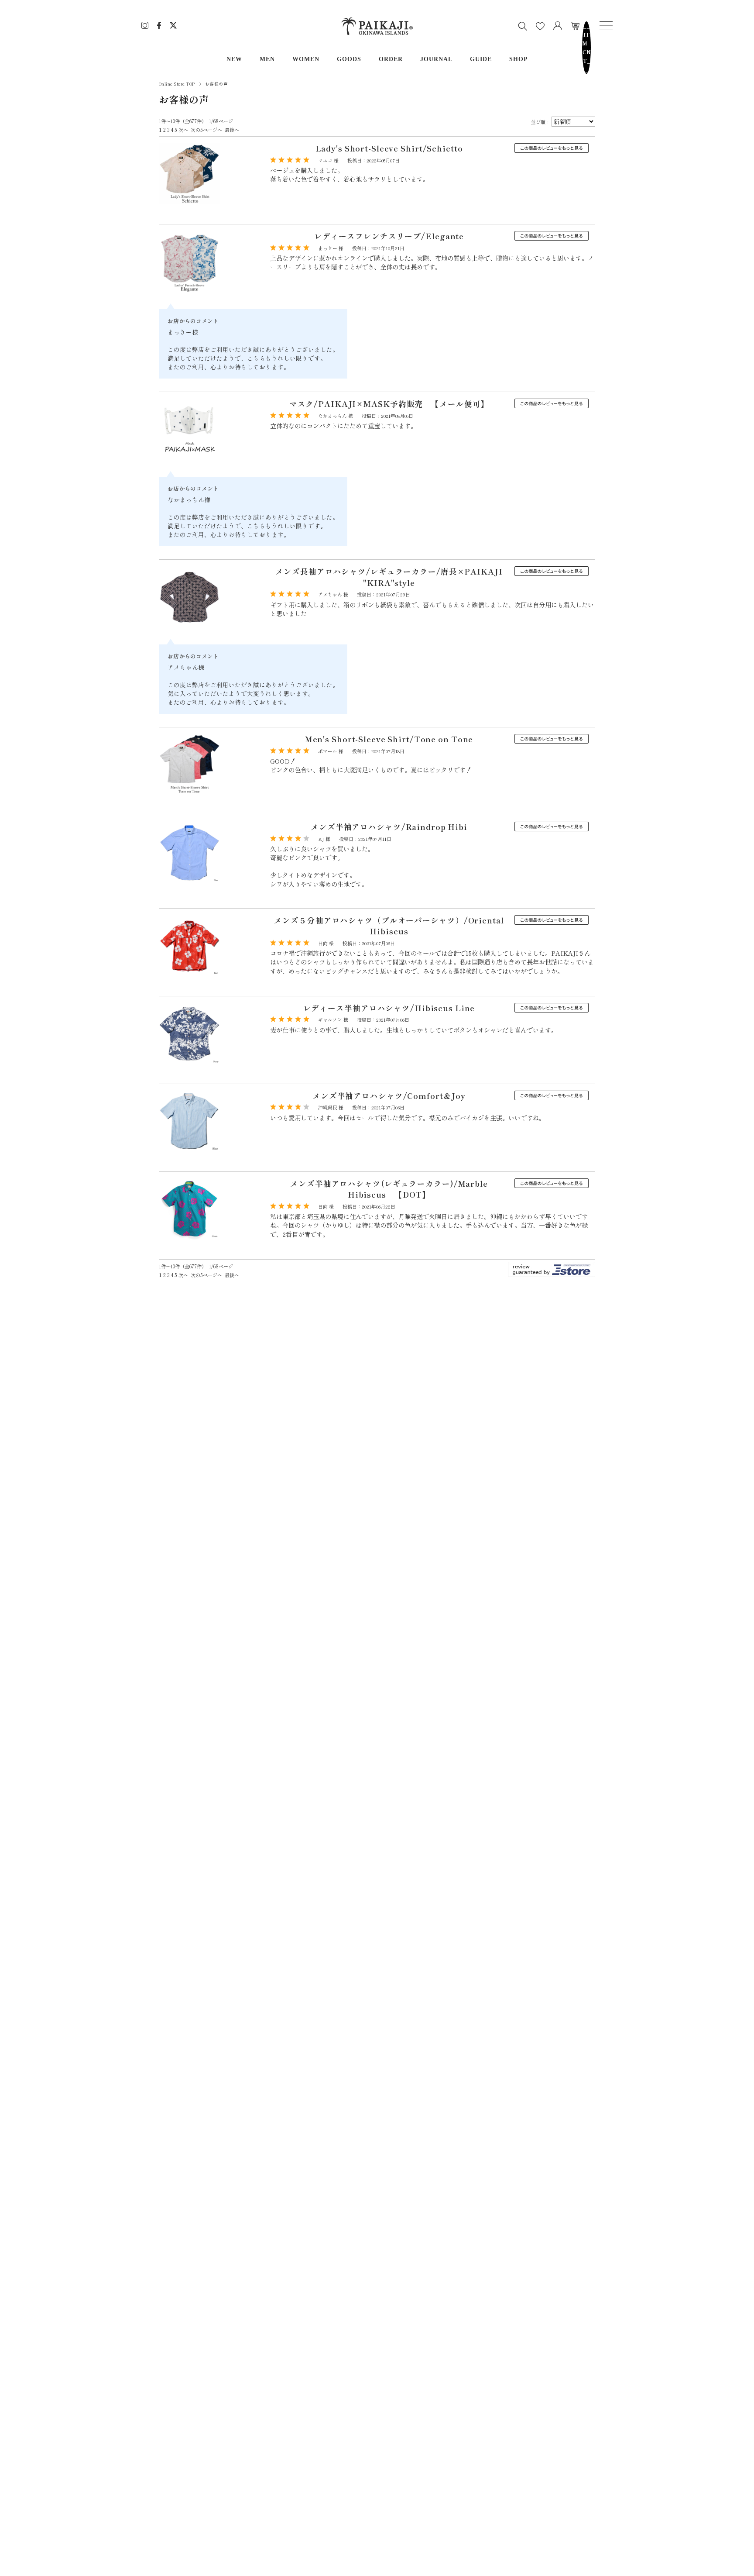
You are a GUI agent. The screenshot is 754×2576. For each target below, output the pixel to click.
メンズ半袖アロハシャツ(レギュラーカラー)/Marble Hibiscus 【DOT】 (389, 1189)
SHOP (519, 59)
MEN (267, 59)
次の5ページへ (206, 130)
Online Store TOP (177, 84)
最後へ (232, 130)
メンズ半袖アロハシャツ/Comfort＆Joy (389, 1096)
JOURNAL (436, 59)
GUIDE (481, 59)
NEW (234, 59)
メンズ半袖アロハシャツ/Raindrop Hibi (389, 827)
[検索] (523, 26)
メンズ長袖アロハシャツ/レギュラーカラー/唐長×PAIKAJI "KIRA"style (389, 577)
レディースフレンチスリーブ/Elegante (389, 236)
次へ (183, 130)
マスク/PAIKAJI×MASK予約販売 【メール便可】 (389, 404)
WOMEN (306, 59)
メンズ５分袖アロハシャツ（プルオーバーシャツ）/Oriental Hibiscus (389, 926)
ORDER (391, 59)
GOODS (349, 59)
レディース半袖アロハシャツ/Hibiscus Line (389, 1008)
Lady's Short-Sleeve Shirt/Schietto (389, 148)
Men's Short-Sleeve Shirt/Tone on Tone (389, 739)
